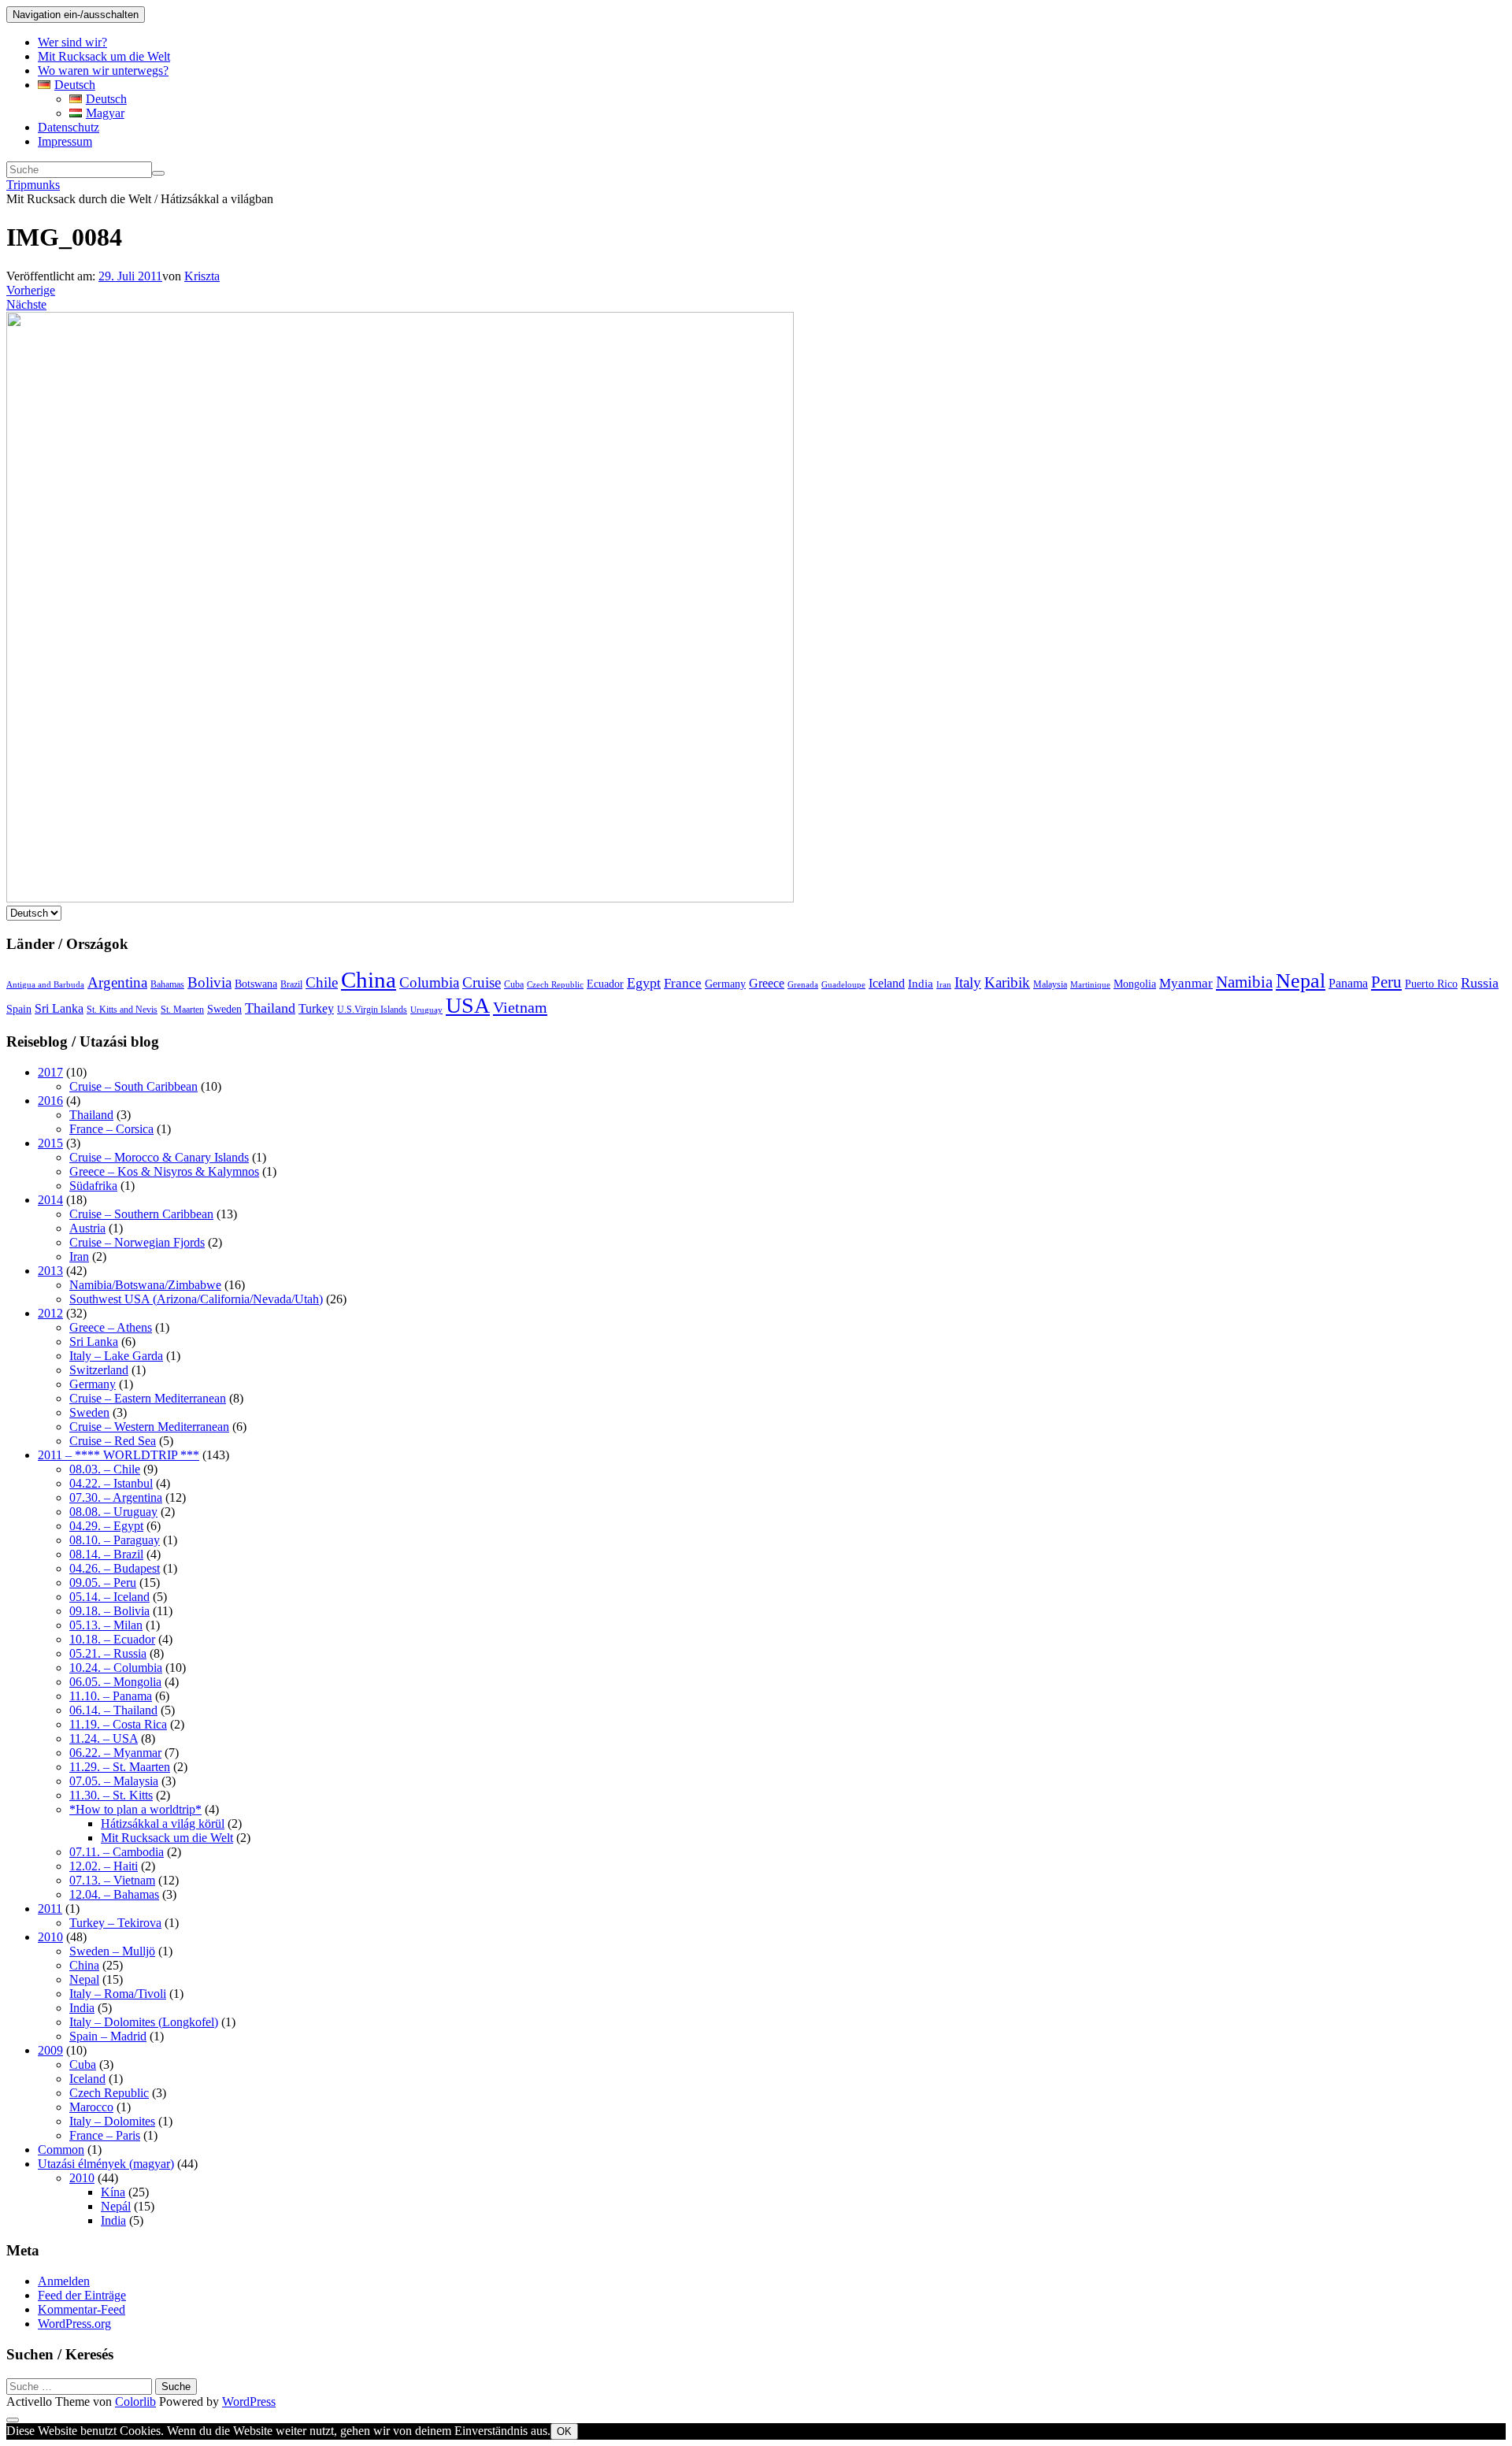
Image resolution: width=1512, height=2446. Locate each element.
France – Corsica (111, 1129)
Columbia (429, 982)
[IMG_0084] (400, 898)
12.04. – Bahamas (114, 1894)
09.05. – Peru (103, 1582)
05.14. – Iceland (109, 1597)
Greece (767, 983)
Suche (176, 2387)
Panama (1348, 983)
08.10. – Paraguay (115, 1540)
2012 (50, 1313)
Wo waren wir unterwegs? (103, 70)
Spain (19, 1009)
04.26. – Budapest (115, 1568)
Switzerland (99, 1370)
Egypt (644, 983)
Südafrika (93, 1186)
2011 (50, 1909)
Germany (725, 984)
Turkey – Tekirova (115, 1923)
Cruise (482, 982)
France (683, 983)
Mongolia (1135, 984)
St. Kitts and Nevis (122, 1010)
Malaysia (1050, 984)
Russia (1480, 983)
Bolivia (209, 982)
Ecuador (605, 984)
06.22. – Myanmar (115, 1753)
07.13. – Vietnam (112, 1880)
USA (468, 1005)
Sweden (224, 1009)
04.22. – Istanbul (111, 1483)
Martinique (1090, 985)
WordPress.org (74, 2324)
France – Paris (105, 2135)
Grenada (803, 985)
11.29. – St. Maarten (120, 1767)
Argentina (117, 982)
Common (61, 2150)
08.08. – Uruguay (113, 1512)
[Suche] (158, 173)
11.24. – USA (104, 1738)
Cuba (514, 984)
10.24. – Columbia (116, 1668)
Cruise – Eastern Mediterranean (148, 1398)
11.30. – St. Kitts (111, 1795)
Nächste (26, 304)
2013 (50, 1271)
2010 (50, 1937)
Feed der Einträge (82, 2295)
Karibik (1007, 982)
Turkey (316, 1008)
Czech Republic (555, 985)
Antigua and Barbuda (45, 985)
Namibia (1244, 982)
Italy (968, 982)
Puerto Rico (1431, 984)
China (369, 980)
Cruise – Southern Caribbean (141, 1214)
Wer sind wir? (72, 42)
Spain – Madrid (108, 2036)
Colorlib (135, 2402)
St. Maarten (182, 1010)
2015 (50, 1143)
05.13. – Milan (106, 1625)
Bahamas (167, 984)
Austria (87, 1228)
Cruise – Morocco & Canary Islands (159, 1157)
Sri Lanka (59, 1008)
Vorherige (31, 290)
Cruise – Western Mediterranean (149, 1427)
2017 (50, 1072)
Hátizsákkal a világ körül (163, 1823)
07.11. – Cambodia (117, 1852)
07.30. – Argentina (116, 1497)
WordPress (249, 2402)
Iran (944, 985)
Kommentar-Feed (82, 2309)
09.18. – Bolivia (109, 1611)
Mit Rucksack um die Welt (104, 56)
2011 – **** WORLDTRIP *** (119, 1455)
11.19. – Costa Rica (118, 1724)
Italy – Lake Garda (116, 1356)
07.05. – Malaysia (114, 1781)
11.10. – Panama (111, 1696)
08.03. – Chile (105, 1469)
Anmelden (64, 2281)
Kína (113, 2192)
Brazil (291, 984)
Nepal (1301, 981)
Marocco (91, 2107)
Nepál (116, 2206)
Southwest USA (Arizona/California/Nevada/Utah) (196, 1299)
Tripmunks (33, 185)
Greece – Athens (111, 1327)
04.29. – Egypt (106, 1526)
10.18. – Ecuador (112, 1639)
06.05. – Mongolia (115, 1682)
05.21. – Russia (108, 1653)
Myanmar (1186, 983)
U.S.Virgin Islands (372, 1010)
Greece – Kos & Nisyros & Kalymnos (164, 1171)
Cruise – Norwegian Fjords (137, 1242)
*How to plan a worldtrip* (135, 1809)
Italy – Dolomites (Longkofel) (144, 2022)
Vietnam (520, 1007)
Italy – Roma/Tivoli (118, 1994)
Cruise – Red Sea (113, 1441)
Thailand (270, 1008)
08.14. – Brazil (106, 1554)
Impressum (65, 141)
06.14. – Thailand (113, 1710)
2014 (50, 1200)
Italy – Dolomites (112, 2121)
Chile (322, 982)
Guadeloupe (843, 985)
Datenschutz (69, 127)
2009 (50, 2050)
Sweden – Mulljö (112, 1951)
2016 (50, 1101)
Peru (1386, 982)
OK (564, 2431)
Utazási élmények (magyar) (106, 2164)
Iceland (887, 983)
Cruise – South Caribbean (133, 1086)
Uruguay (426, 1010)
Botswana (256, 984)
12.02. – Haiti (104, 1866)
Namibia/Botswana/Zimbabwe (145, 1285)
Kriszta (202, 276)
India (921, 983)
